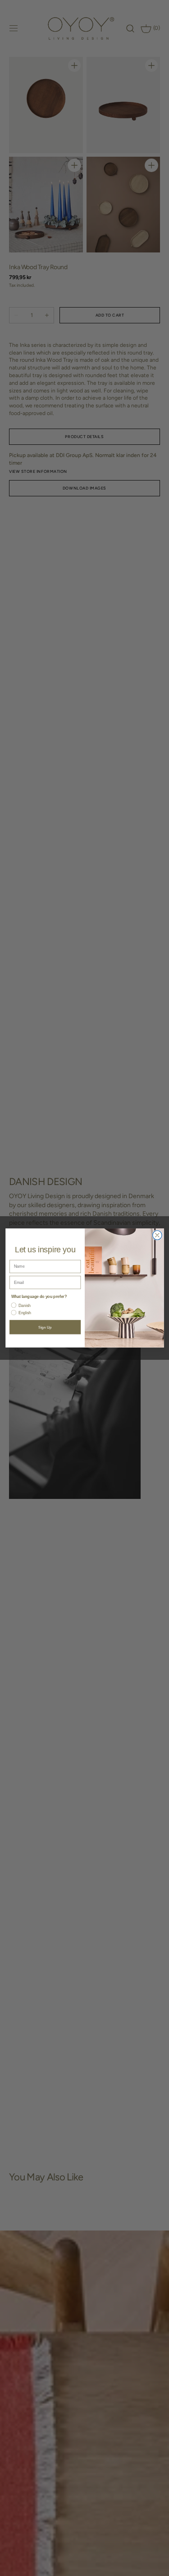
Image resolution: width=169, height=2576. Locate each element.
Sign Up (45, 1327)
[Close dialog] (157, 1235)
